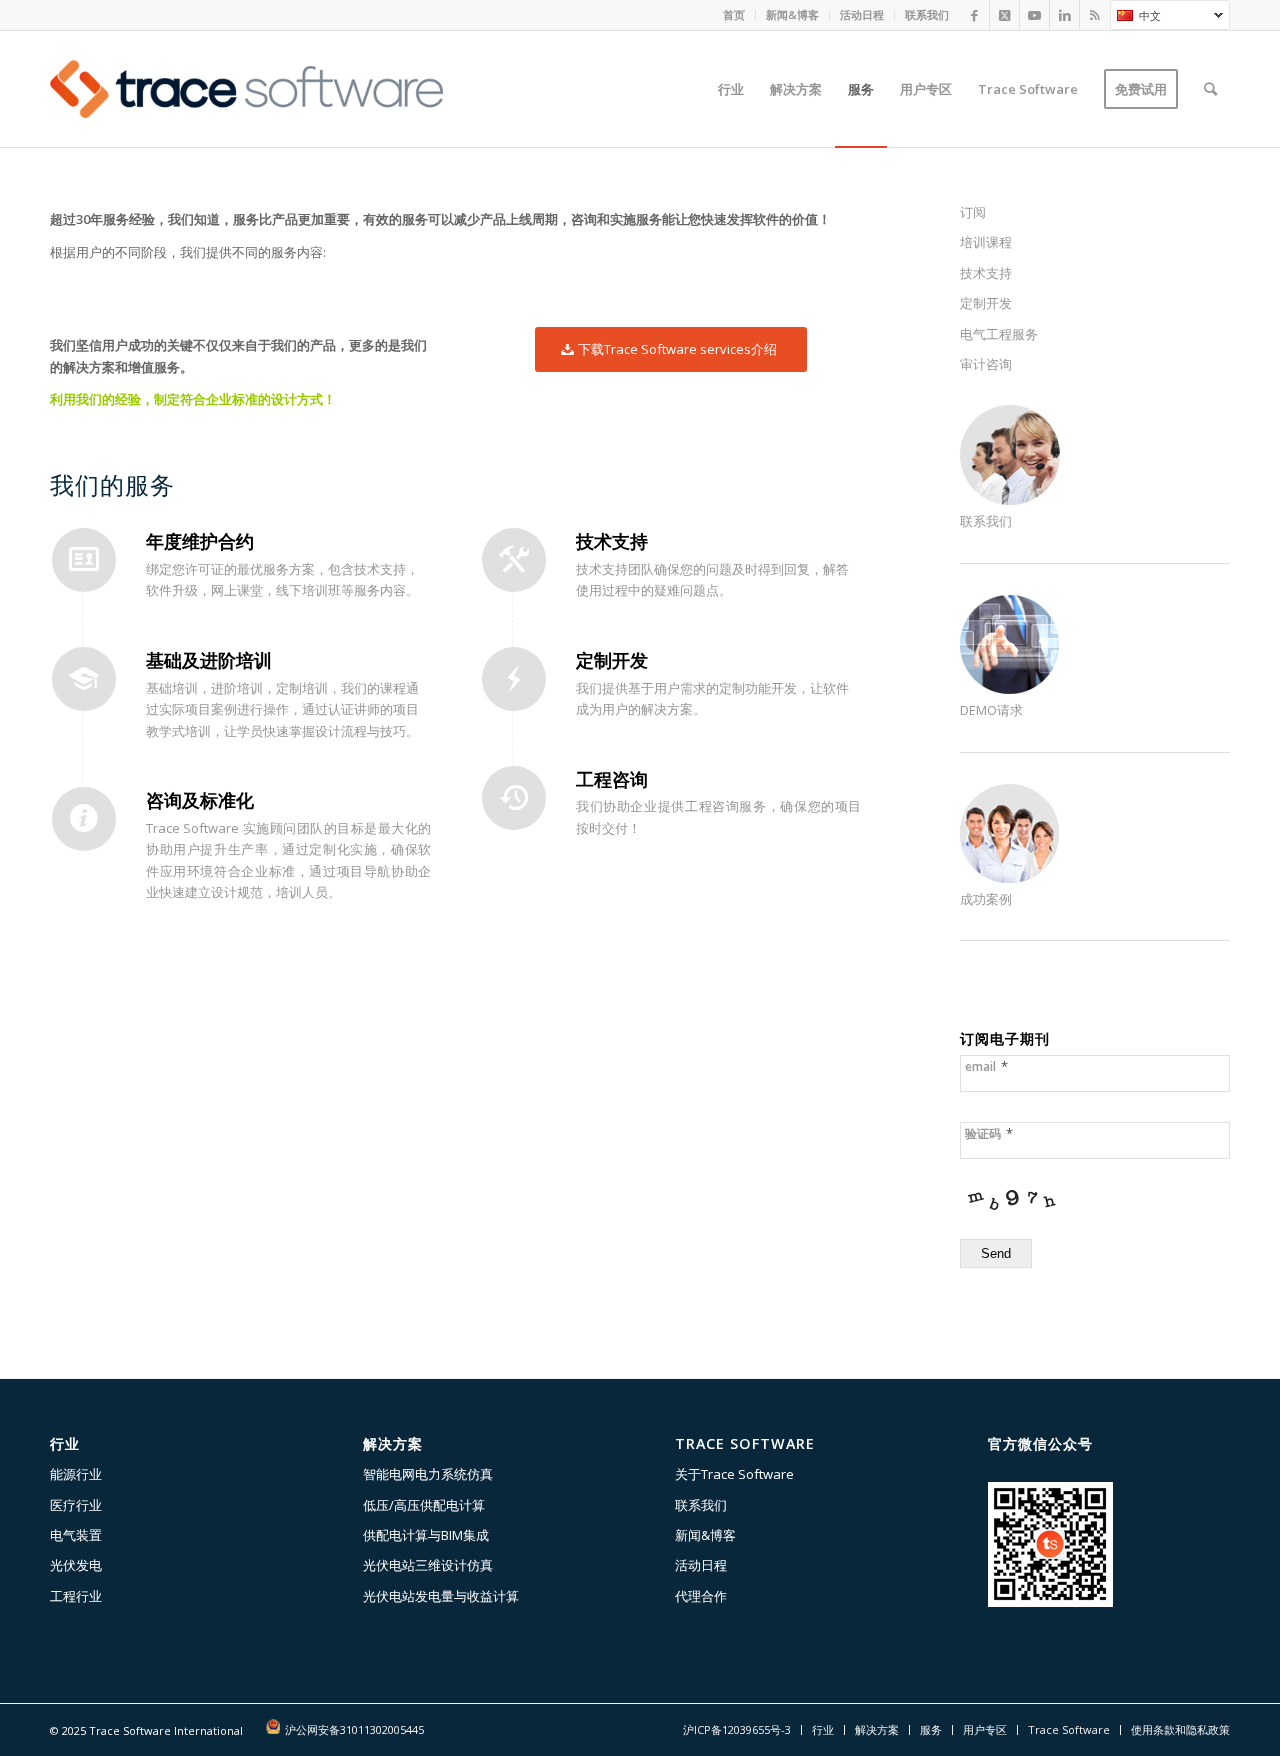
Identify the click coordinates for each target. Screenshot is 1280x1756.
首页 (734, 14)
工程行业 (76, 1596)
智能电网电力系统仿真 (428, 1474)
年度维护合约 (200, 541)
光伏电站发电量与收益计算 (441, 1596)
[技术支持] (514, 560)
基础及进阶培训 (209, 660)
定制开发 (612, 660)
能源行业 (76, 1474)
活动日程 (862, 14)
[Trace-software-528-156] (246, 89)
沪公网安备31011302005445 (354, 1729)
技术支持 (612, 541)
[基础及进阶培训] (84, 679)
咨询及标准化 (200, 800)
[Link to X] (1004, 15)
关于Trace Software (734, 1474)
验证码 (989, 1133)
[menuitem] (734, 15)
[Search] (1210, 89)
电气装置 (76, 1535)
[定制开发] (514, 679)
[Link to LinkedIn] (1064, 15)
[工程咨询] (514, 798)
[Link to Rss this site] (1095, 15)
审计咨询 (986, 364)
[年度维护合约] (84, 560)
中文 (1135, 18)
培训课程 (986, 242)
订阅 (973, 212)
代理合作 (701, 1596)
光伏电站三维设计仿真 (428, 1565)
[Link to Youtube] (1034, 15)
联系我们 (927, 14)
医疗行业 (76, 1505)
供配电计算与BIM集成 (426, 1535)
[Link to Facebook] (974, 15)
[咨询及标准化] (84, 819)
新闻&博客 (792, 14)
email (986, 1066)
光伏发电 (76, 1565)
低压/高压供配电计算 (424, 1505)
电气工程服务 (999, 334)
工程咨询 (612, 779)
